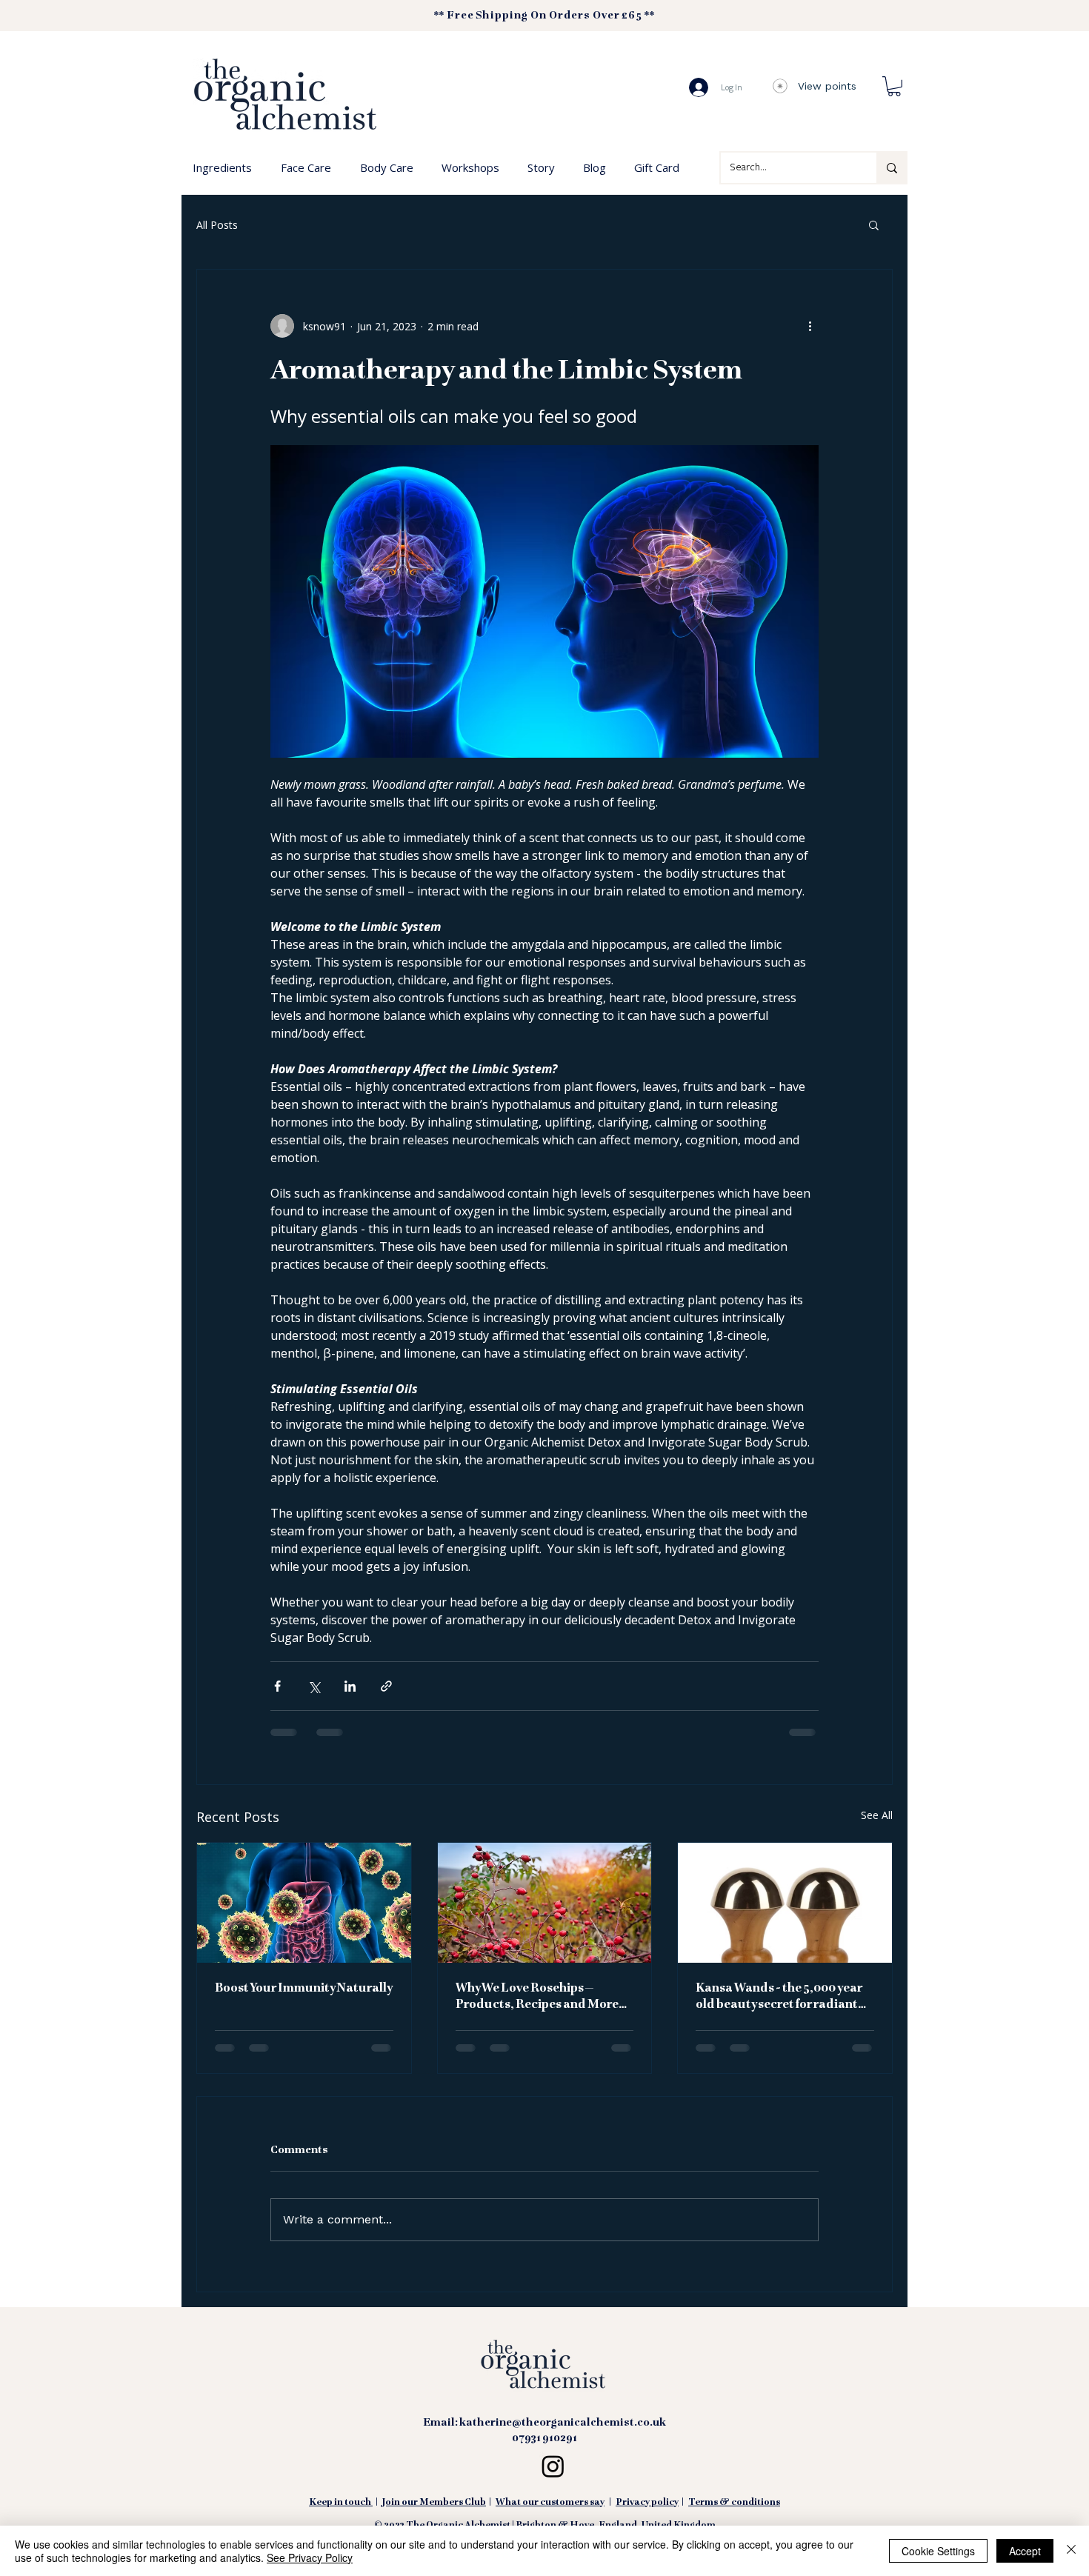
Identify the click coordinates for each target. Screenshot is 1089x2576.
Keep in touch (340, 2514)
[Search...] (891, 168)
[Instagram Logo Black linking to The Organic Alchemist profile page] (553, 2477)
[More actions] (810, 326)
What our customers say (550, 2514)
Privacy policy (647, 2514)
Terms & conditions (734, 2514)
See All (877, 1815)
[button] (894, 86)
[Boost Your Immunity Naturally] (304, 1903)
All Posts (217, 225)
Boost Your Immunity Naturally (304, 1989)
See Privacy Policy (310, 2557)
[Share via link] (386, 1686)
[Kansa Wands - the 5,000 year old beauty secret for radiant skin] (785, 1903)
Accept (1025, 2551)
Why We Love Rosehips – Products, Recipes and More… (541, 1997)
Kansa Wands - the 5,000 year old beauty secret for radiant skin (779, 1998)
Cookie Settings (938, 2551)
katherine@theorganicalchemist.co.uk (563, 2434)
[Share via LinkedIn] (350, 1686)
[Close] (1071, 2551)
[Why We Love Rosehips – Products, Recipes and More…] (545, 1903)
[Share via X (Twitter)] (314, 1686)
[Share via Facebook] (277, 1686)
